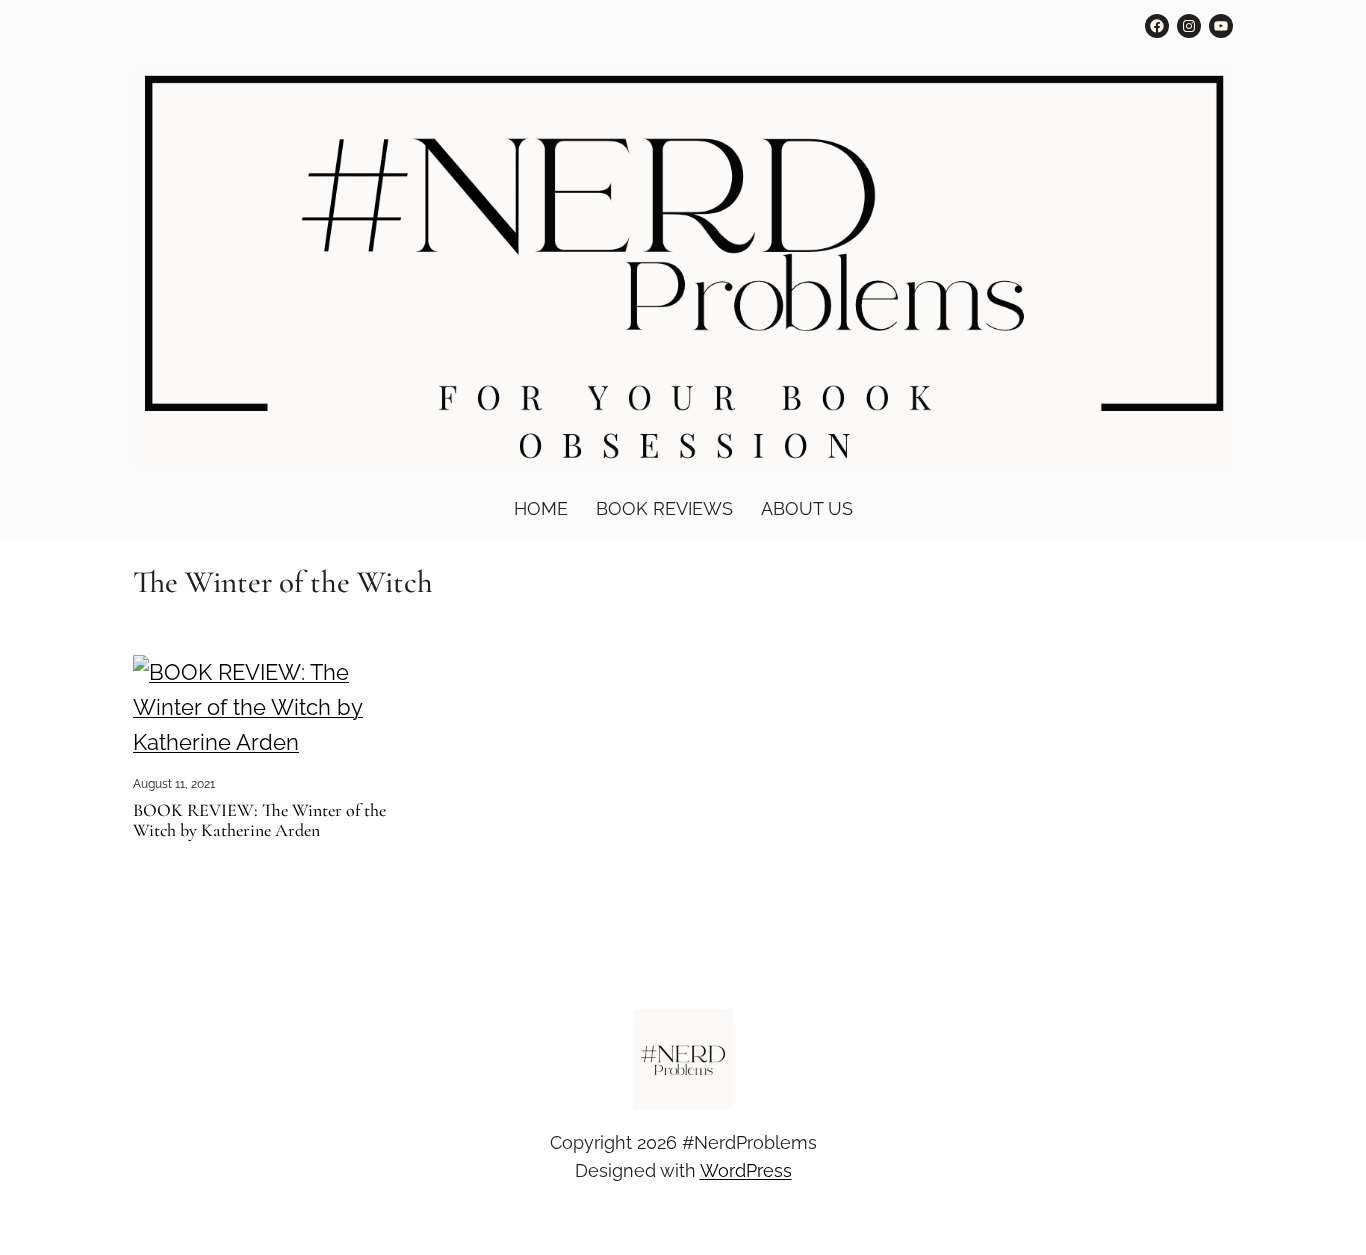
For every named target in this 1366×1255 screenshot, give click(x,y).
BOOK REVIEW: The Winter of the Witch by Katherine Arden (259, 821)
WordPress (746, 1170)
